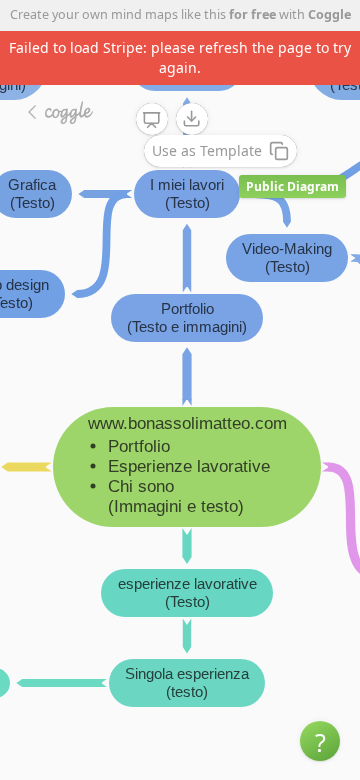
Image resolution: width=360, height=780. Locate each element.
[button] (320, 741)
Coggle (329, 14)
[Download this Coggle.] (192, 119)
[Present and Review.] (152, 120)
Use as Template (207, 150)
